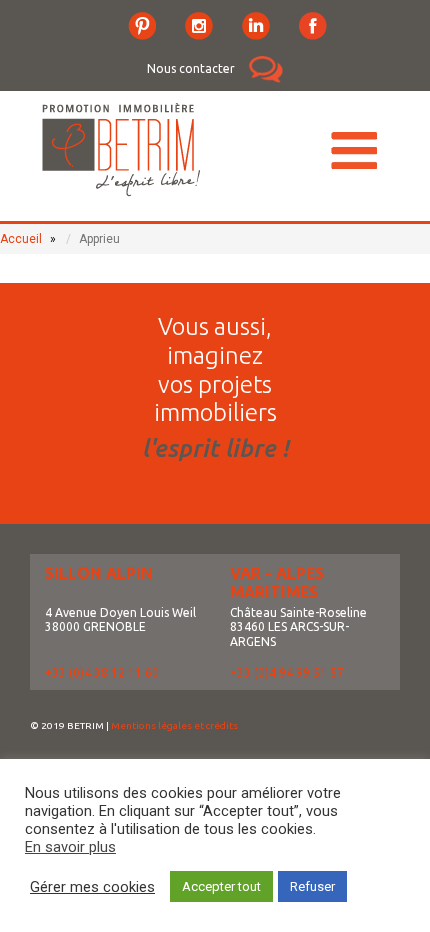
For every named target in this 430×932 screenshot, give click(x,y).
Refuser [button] (312, 886)
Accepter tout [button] (221, 886)
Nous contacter (191, 68)
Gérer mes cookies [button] (92, 887)
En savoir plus (70, 847)
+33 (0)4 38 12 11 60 (102, 672)
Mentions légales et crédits (174, 725)
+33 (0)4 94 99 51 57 (287, 672)
